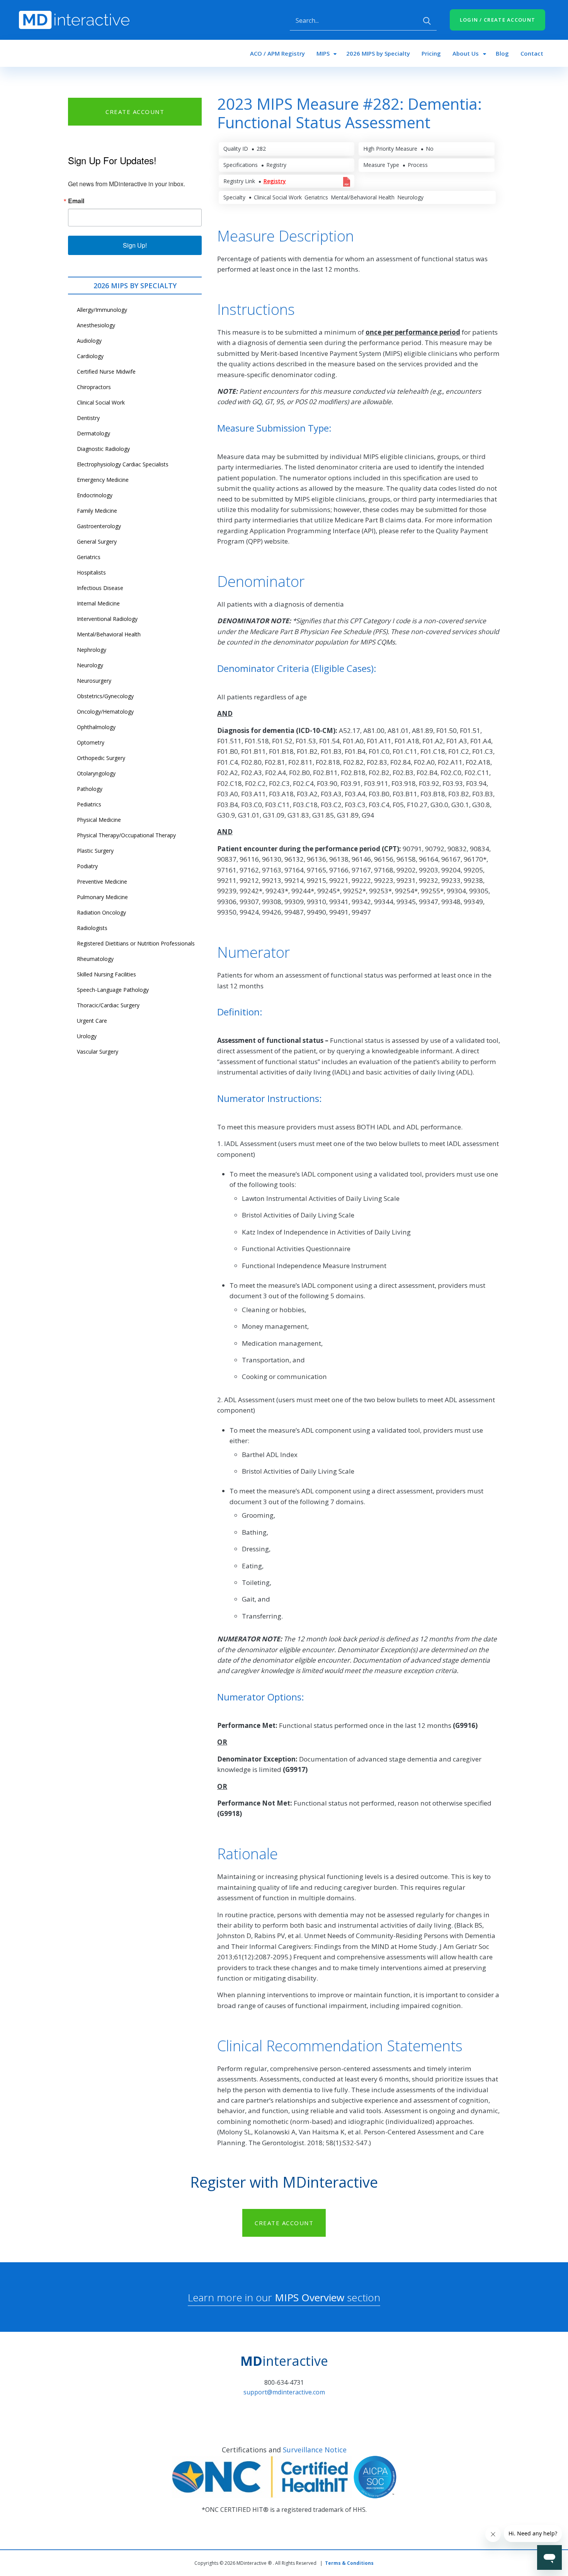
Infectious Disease (100, 588)
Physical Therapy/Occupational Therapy (126, 835)
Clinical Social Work (101, 402)
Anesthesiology (96, 325)
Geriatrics (89, 557)
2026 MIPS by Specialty (378, 53)
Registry (275, 181)
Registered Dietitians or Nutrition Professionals (136, 943)
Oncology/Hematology (105, 712)
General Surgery (97, 542)
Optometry (91, 742)
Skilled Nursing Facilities (106, 974)
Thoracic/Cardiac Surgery (108, 1005)
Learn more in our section (284, 2297)
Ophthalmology (96, 727)
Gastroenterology (99, 526)
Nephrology (92, 650)
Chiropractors (94, 387)
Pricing (431, 53)
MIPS (323, 53)
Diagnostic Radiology (103, 449)
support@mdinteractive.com (284, 2392)
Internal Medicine (98, 603)
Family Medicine (97, 511)
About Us (466, 53)
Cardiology (90, 356)
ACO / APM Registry (277, 53)
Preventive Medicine (102, 882)
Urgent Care (92, 1021)
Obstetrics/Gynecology (105, 696)
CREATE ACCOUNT (135, 112)
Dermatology (94, 433)
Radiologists (92, 928)
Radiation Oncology (101, 912)
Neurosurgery (94, 681)
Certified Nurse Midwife (106, 372)
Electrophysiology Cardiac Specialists (123, 464)
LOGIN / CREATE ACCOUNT (498, 20)
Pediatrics (89, 804)
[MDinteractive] (74, 19)
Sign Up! (135, 245)
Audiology (89, 341)
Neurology (90, 665)
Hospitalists (91, 572)
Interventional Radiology (107, 619)
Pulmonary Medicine (102, 897)
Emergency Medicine (103, 480)
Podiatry (87, 866)
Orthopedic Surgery (101, 758)
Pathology (90, 789)
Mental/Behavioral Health (109, 634)
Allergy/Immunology (102, 310)
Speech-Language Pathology (113, 990)
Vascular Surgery (98, 1052)
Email (76, 201)
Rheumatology (95, 959)
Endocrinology (95, 495)
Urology (87, 1036)
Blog (502, 53)
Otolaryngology (96, 773)
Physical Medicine (99, 820)
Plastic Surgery (95, 851)
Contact (532, 53)
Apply (427, 21)
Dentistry (88, 418)
